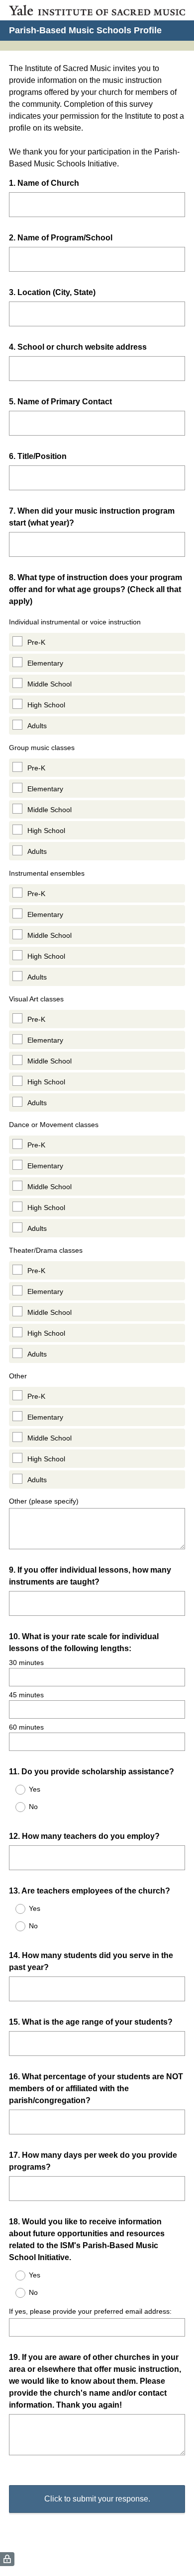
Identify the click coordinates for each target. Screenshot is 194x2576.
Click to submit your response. (97, 2499)
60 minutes (26, 1727)
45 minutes (26, 1695)
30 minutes (26, 1663)
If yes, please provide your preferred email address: (90, 2311)
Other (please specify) (44, 1501)
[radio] (14, 1790)
